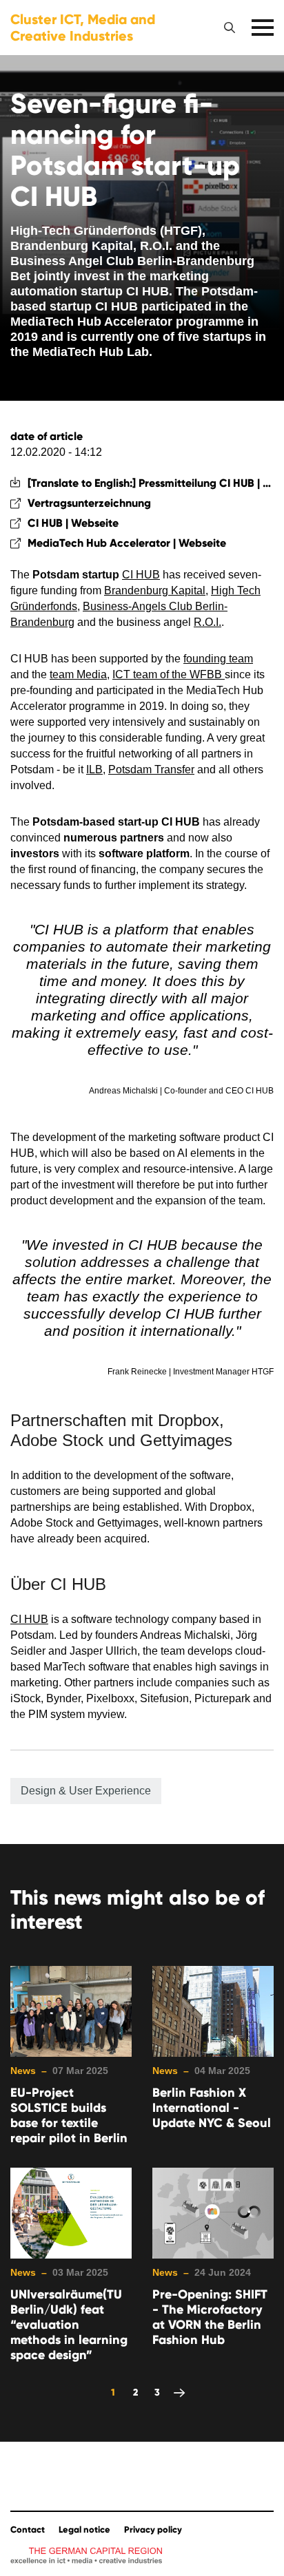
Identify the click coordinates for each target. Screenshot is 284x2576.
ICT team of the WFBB (169, 674)
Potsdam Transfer (151, 769)
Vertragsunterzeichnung (89, 503)
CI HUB (141, 575)
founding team (218, 659)
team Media (78, 674)
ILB (94, 769)
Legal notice (84, 2530)
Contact (28, 2530)
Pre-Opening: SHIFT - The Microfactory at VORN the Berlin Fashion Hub (210, 2317)
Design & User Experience (86, 1791)
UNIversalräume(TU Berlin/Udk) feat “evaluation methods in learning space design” (69, 2325)
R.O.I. (207, 622)
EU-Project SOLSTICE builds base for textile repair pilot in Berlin (69, 2115)
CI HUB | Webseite (73, 523)
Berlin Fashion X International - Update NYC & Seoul (212, 2108)
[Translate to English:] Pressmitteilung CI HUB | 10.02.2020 (151, 483)
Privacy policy (153, 2530)
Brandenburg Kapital (155, 590)
